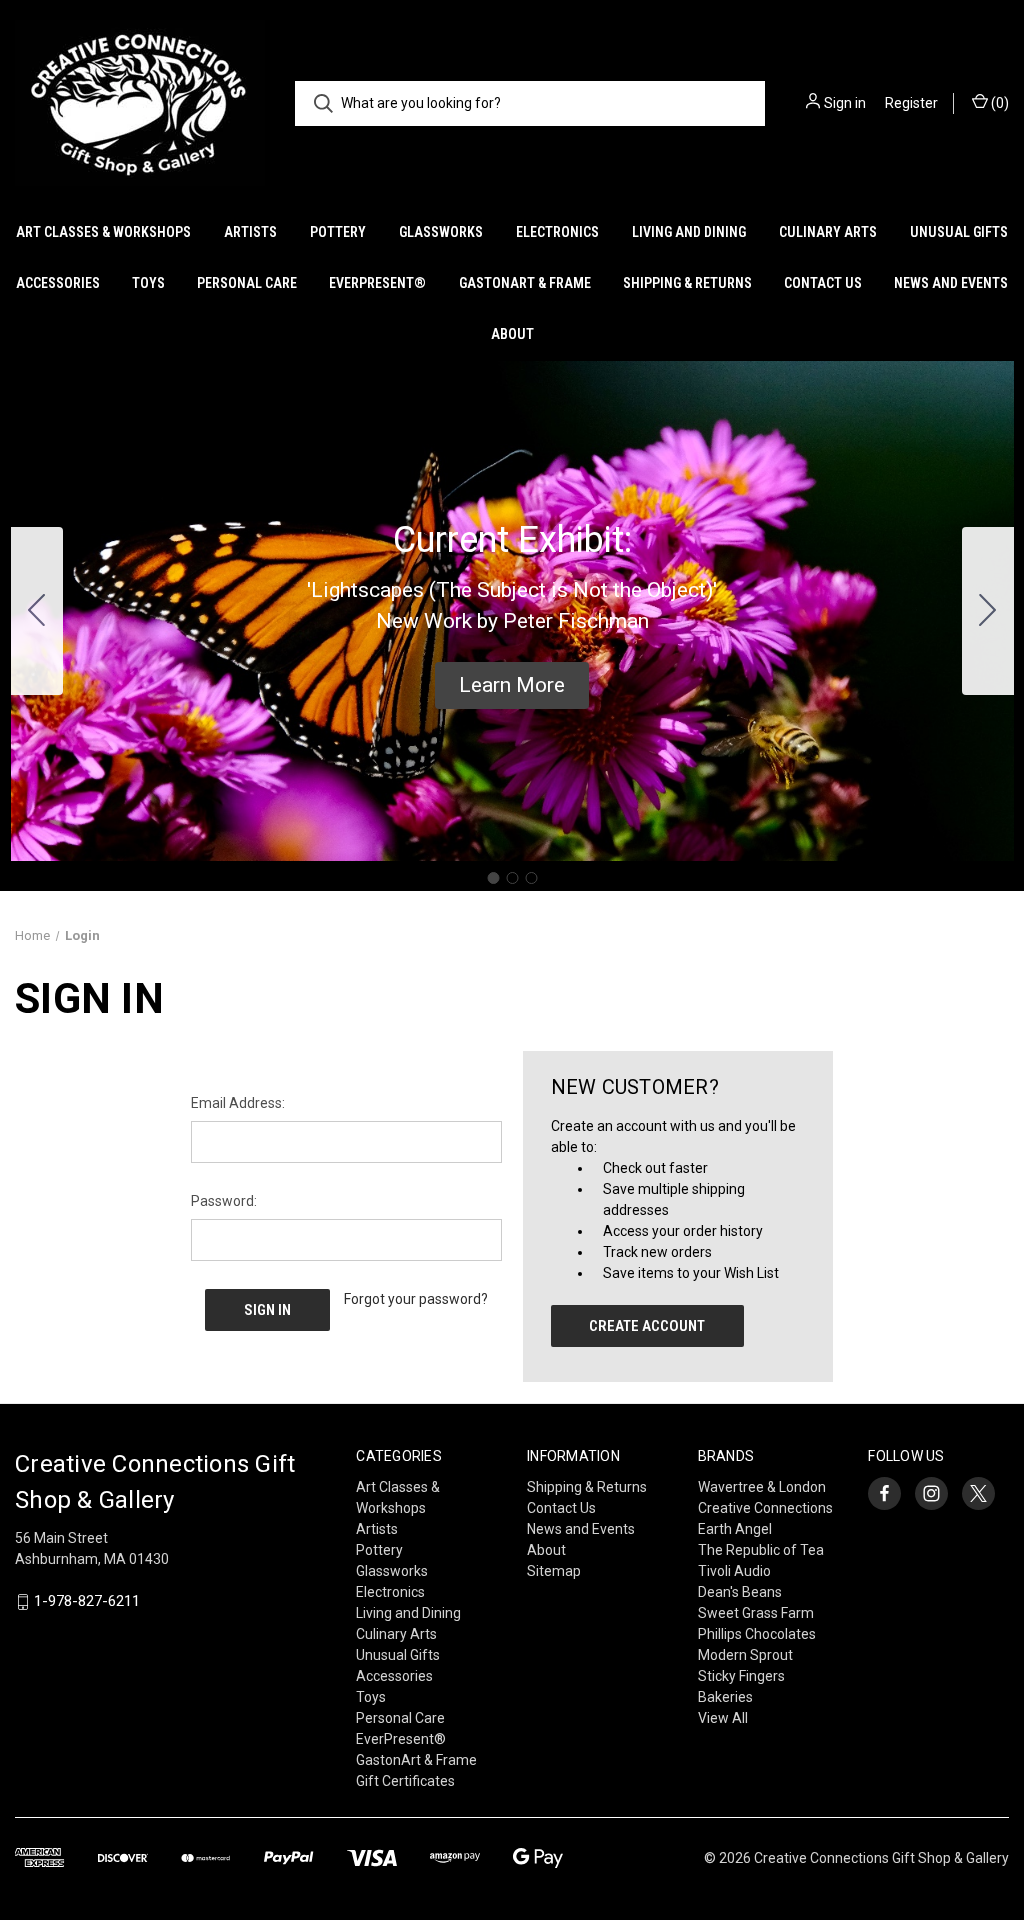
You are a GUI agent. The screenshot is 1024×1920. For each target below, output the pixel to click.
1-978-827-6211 (87, 1602)
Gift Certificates (405, 1781)
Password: (224, 1201)
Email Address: (238, 1103)
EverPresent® (377, 283)
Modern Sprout (745, 1655)
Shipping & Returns (687, 283)
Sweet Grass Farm (756, 1613)
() (998, 103)
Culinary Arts (828, 232)
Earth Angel (735, 1529)
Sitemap (554, 1571)
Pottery (338, 232)
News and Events (951, 283)
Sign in (845, 103)
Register (911, 103)
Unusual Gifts (959, 232)
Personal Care (247, 283)
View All (723, 1718)
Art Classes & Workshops (103, 232)
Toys (148, 283)
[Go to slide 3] (37, 611)
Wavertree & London (762, 1487)
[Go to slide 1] (493, 878)
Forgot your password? (416, 1299)
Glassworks (441, 232)
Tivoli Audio (734, 1571)
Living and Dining (689, 232)
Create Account (647, 1326)
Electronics (557, 232)
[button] (512, 686)
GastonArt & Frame (525, 283)
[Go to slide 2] (988, 611)
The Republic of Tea (761, 1550)
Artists (250, 232)
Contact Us (823, 283)
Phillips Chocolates (757, 1634)
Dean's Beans (740, 1592)
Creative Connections (765, 1508)
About (512, 334)
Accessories (58, 283)
